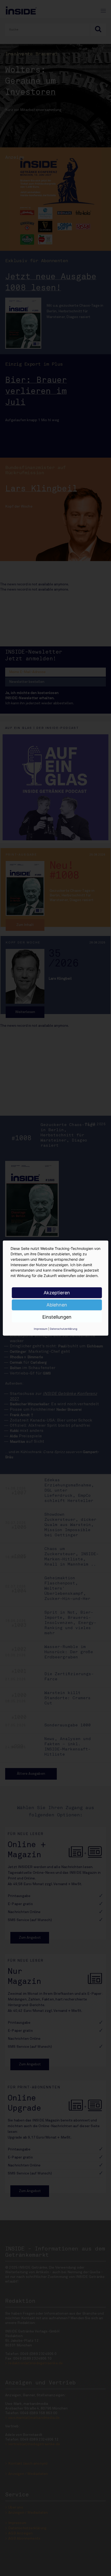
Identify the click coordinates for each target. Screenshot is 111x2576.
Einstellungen (57, 1317)
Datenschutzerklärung (64, 1328)
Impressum (41, 1328)
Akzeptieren (57, 1292)
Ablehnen (57, 1305)
